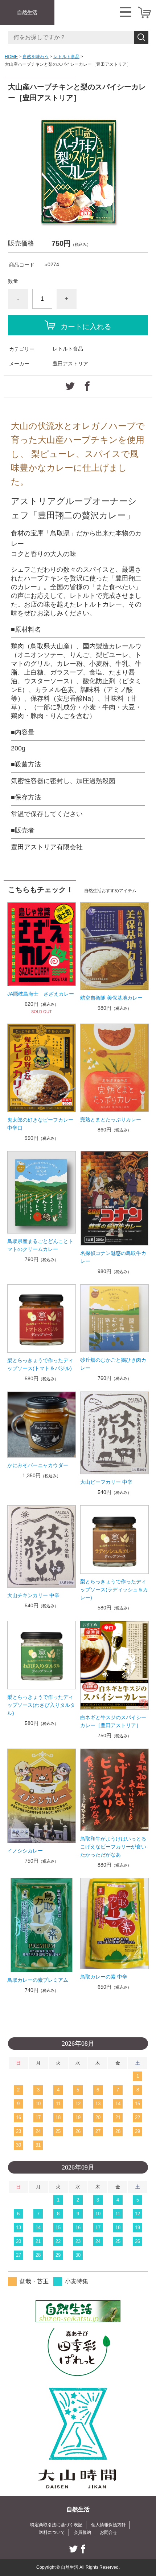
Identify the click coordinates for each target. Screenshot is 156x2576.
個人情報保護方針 (108, 2525)
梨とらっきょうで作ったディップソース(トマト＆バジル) (40, 1364)
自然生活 (27, 12)
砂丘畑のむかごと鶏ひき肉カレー (113, 1364)
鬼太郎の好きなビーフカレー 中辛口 (42, 1124)
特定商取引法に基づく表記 (56, 2525)
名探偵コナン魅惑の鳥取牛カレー (113, 1257)
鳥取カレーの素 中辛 (104, 1977)
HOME (11, 57)
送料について (52, 2532)
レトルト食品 (66, 57)
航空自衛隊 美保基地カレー (111, 998)
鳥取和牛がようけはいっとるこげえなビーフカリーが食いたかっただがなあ (113, 1847)
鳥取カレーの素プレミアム (38, 1980)
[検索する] (141, 37)
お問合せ (108, 2532)
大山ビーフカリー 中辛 (106, 1482)
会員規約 (82, 2532)
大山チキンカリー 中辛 (33, 1595)
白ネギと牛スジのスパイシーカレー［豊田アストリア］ (113, 1721)
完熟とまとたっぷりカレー (111, 1119)
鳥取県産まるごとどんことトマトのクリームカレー (40, 1245)
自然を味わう (36, 57)
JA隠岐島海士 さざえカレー (41, 994)
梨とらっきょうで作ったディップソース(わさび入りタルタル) (41, 1705)
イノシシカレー (25, 1851)
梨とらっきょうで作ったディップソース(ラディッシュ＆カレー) (114, 1589)
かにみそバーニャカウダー (38, 1465)
